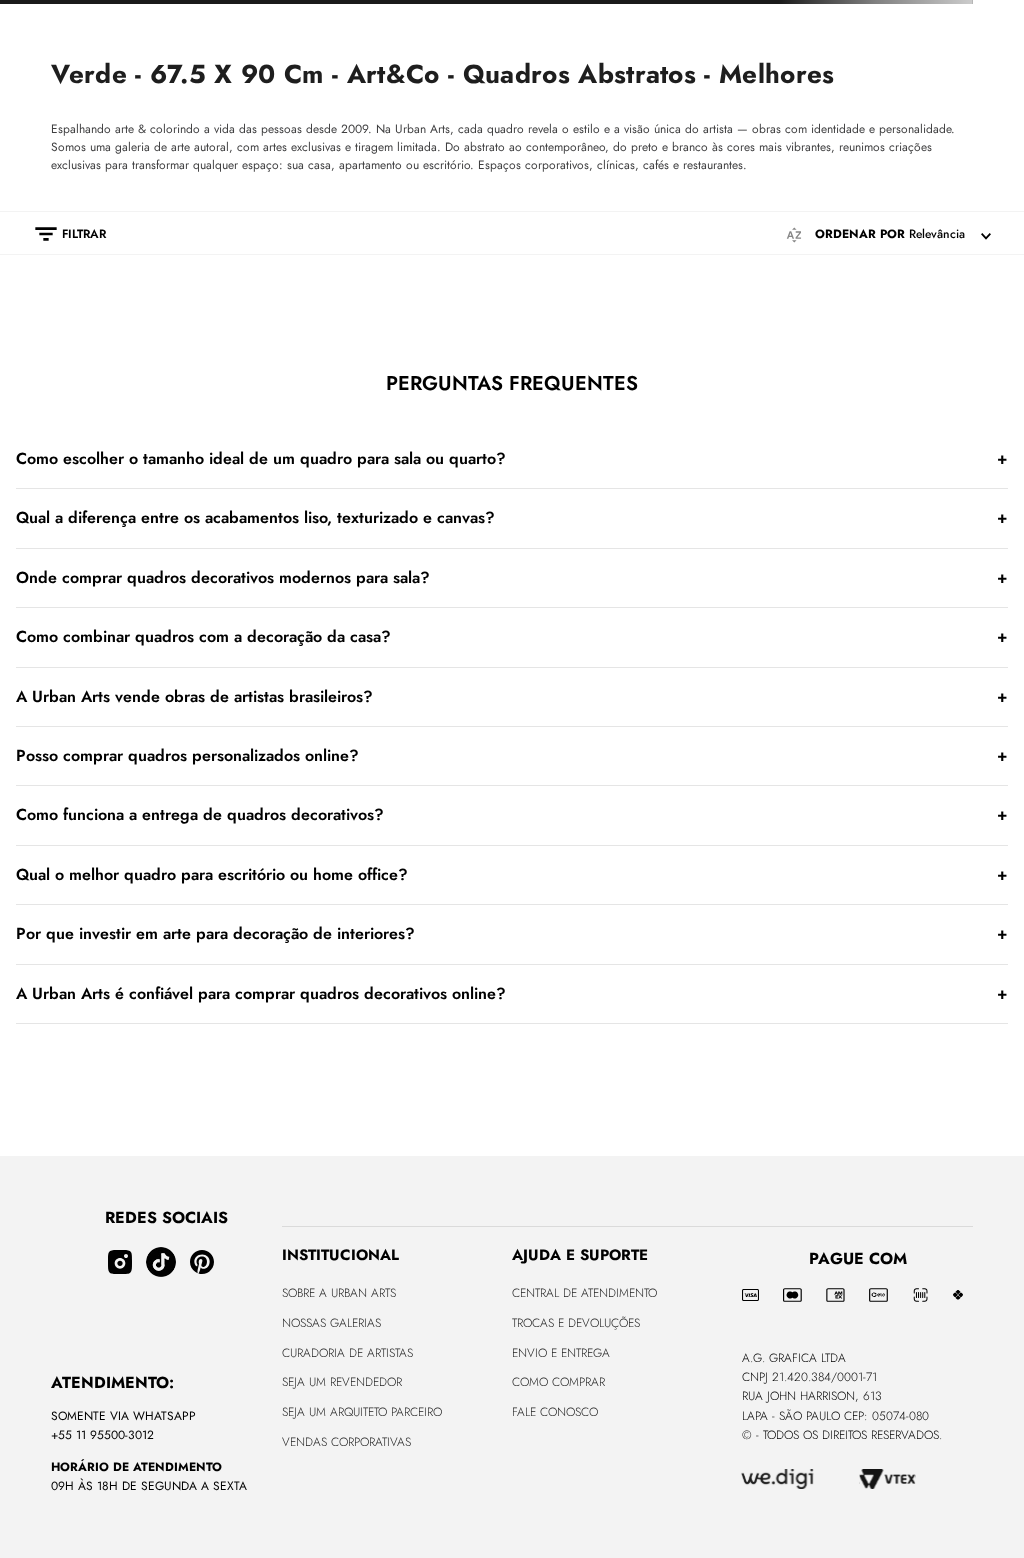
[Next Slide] (989, 15)
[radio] (428, 313)
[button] (60, 314)
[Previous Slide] (34, 15)
